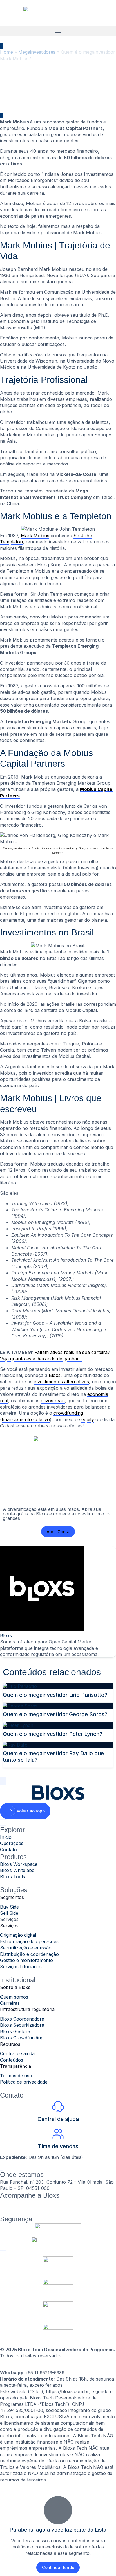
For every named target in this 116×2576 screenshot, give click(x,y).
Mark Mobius (35, 536)
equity (88, 1419)
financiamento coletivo (26, 1419)
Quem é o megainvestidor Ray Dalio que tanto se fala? (53, 1757)
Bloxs (55, 1375)
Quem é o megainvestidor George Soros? (55, 1714)
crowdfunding (68, 1413)
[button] (58, 31)
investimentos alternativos (61, 1382)
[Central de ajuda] (58, 2107)
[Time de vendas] (58, 2134)
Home (6, 52)
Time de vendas (58, 2146)
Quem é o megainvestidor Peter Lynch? (53, 1734)
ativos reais (53, 1401)
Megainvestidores (37, 52)
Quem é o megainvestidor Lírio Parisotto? (55, 1695)
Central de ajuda (58, 2119)
